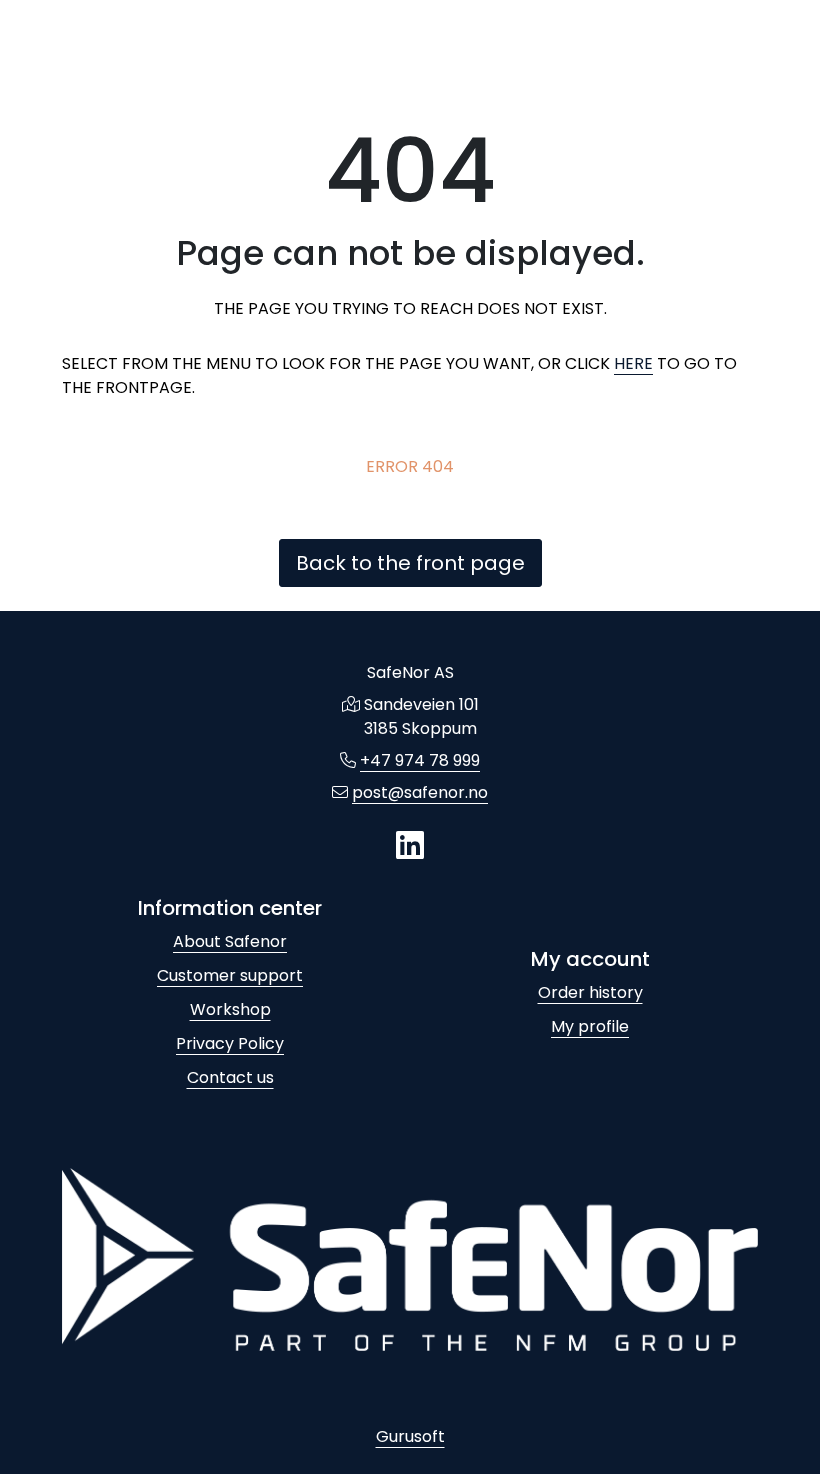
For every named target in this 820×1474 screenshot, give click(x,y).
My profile (590, 1026)
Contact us (230, 1077)
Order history (590, 992)
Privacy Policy (230, 1043)
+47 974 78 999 (420, 760)
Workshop (230, 1009)
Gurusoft (410, 1436)
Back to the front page (410, 563)
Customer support (230, 975)
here (633, 363)
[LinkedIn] (410, 846)
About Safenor (230, 941)
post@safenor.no (420, 792)
